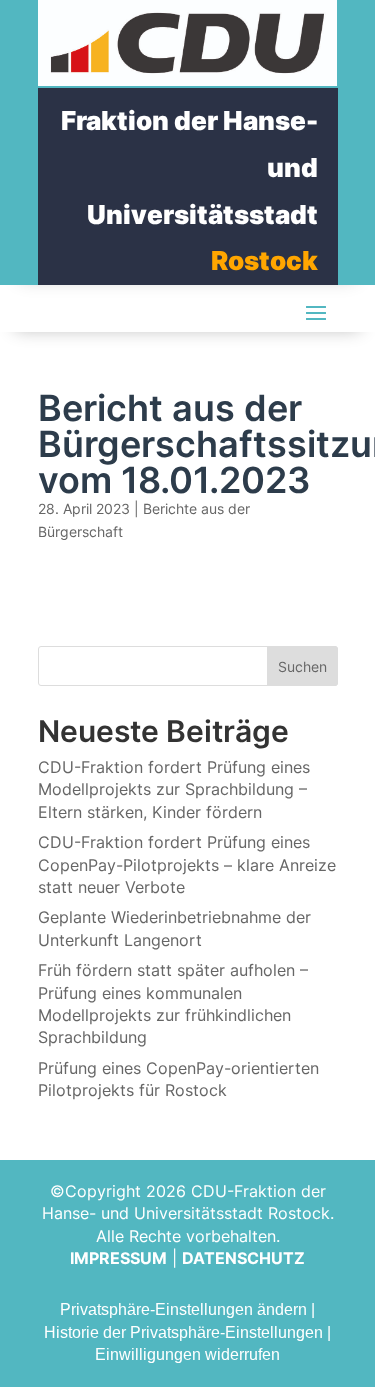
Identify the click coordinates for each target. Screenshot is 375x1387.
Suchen (302, 666)
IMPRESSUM (118, 1258)
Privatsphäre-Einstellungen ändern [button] (183, 1309)
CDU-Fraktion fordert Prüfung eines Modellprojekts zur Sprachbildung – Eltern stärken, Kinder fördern (174, 789)
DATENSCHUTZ (243, 1258)
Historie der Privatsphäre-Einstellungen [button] (183, 1332)
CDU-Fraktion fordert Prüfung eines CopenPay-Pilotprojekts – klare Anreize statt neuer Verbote (187, 864)
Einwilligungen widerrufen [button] (187, 1354)
